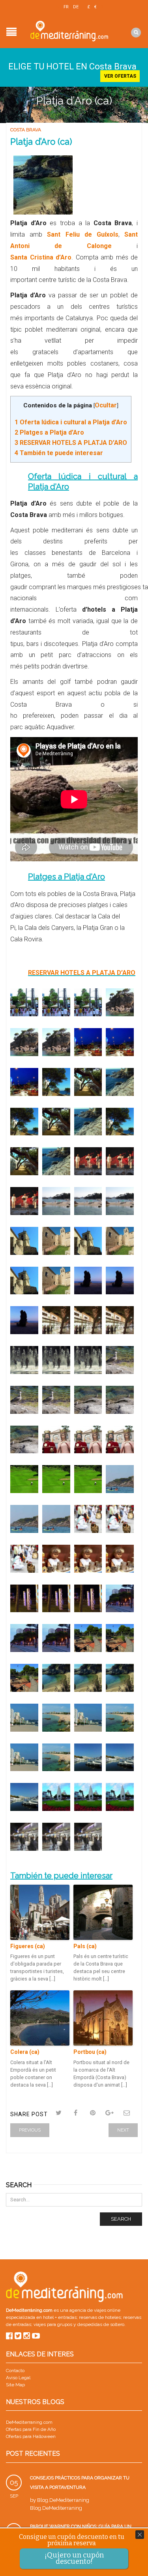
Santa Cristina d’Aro (41, 257)
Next (123, 2130)
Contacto (15, 2371)
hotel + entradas (59, 2317)
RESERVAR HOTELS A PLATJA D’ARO (71, 443)
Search (121, 2219)
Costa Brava (26, 130)
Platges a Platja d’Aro (49, 432)
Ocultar (106, 405)
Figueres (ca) (28, 1946)
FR (66, 7)
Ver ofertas (120, 76)
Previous (30, 2130)
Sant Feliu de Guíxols (83, 234)
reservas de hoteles (100, 2317)
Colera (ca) (25, 2052)
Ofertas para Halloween (31, 2436)
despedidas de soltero (101, 2324)
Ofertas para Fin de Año (31, 2429)
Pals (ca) (85, 1946)
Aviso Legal (18, 2378)
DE (76, 7)
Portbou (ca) (90, 2052)
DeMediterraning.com (29, 2422)
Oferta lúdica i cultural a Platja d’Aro (71, 422)
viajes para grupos (53, 2324)
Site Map (15, 2385)
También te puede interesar (59, 453)
